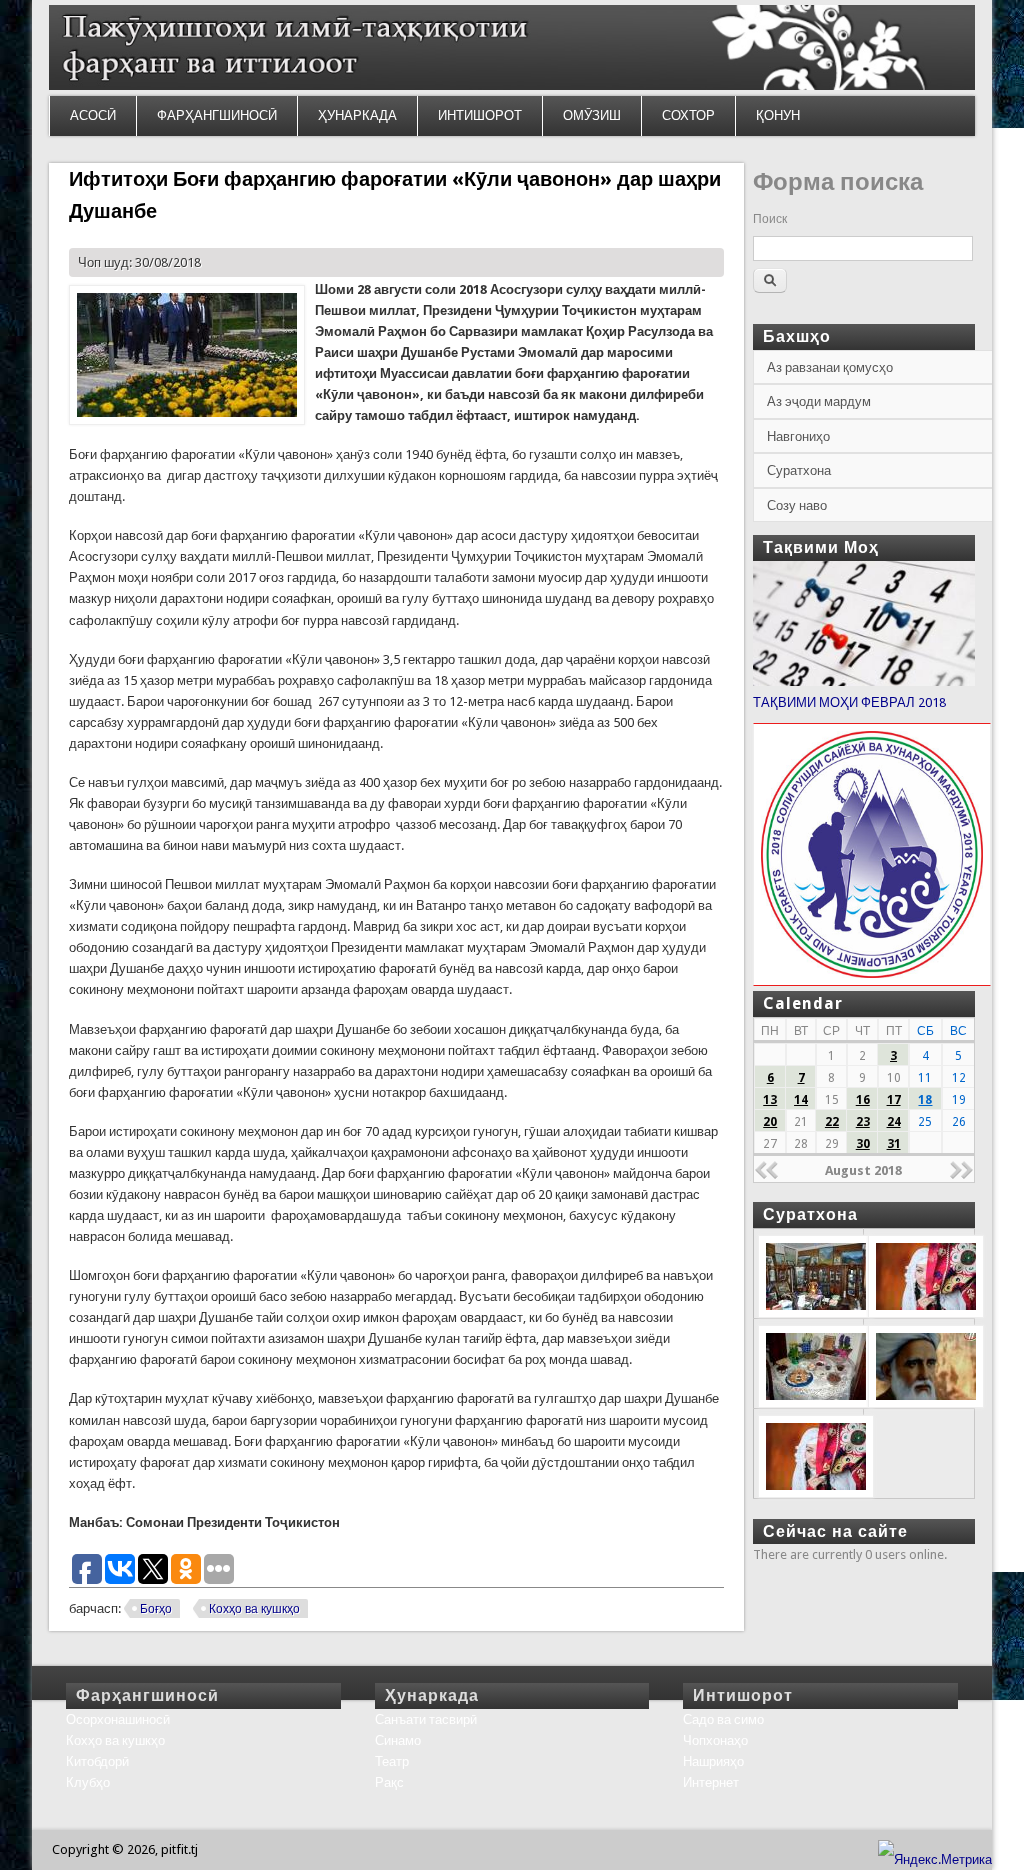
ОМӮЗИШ (592, 115)
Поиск (770, 219)
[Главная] (512, 85)
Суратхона (799, 470)
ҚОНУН (778, 115)
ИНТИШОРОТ (480, 115)
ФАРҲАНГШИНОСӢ (217, 115)
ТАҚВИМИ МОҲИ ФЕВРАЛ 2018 (849, 702)
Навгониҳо (798, 436)
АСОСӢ (93, 115)
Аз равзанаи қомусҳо (830, 367)
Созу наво (797, 505)
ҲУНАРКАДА (357, 115)
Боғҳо (156, 1609)
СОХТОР (688, 115)
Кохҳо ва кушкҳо (254, 1609)
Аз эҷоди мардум (819, 401)
